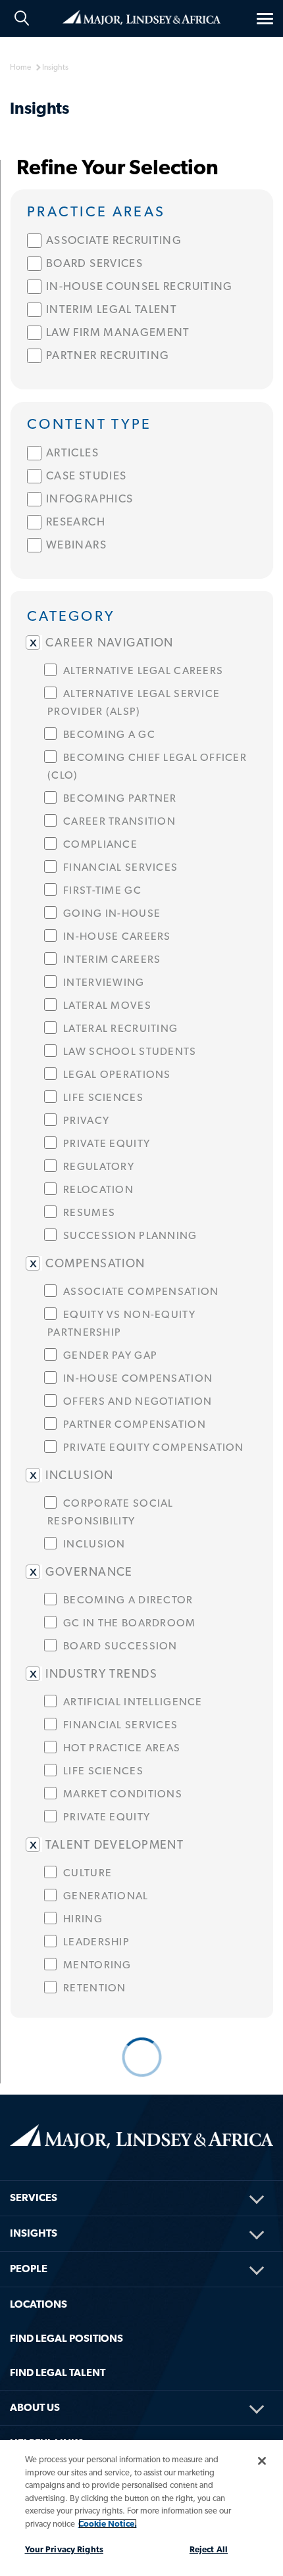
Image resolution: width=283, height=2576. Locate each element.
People (29, 2269)
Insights (34, 2233)
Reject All (209, 2549)
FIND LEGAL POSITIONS (66, 2338)
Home (141, 16)
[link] (142, 210)
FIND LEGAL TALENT (58, 2372)
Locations (39, 2304)
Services (34, 2198)
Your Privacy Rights (64, 2549)
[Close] (262, 2461)
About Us (35, 2407)
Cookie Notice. (108, 2524)
